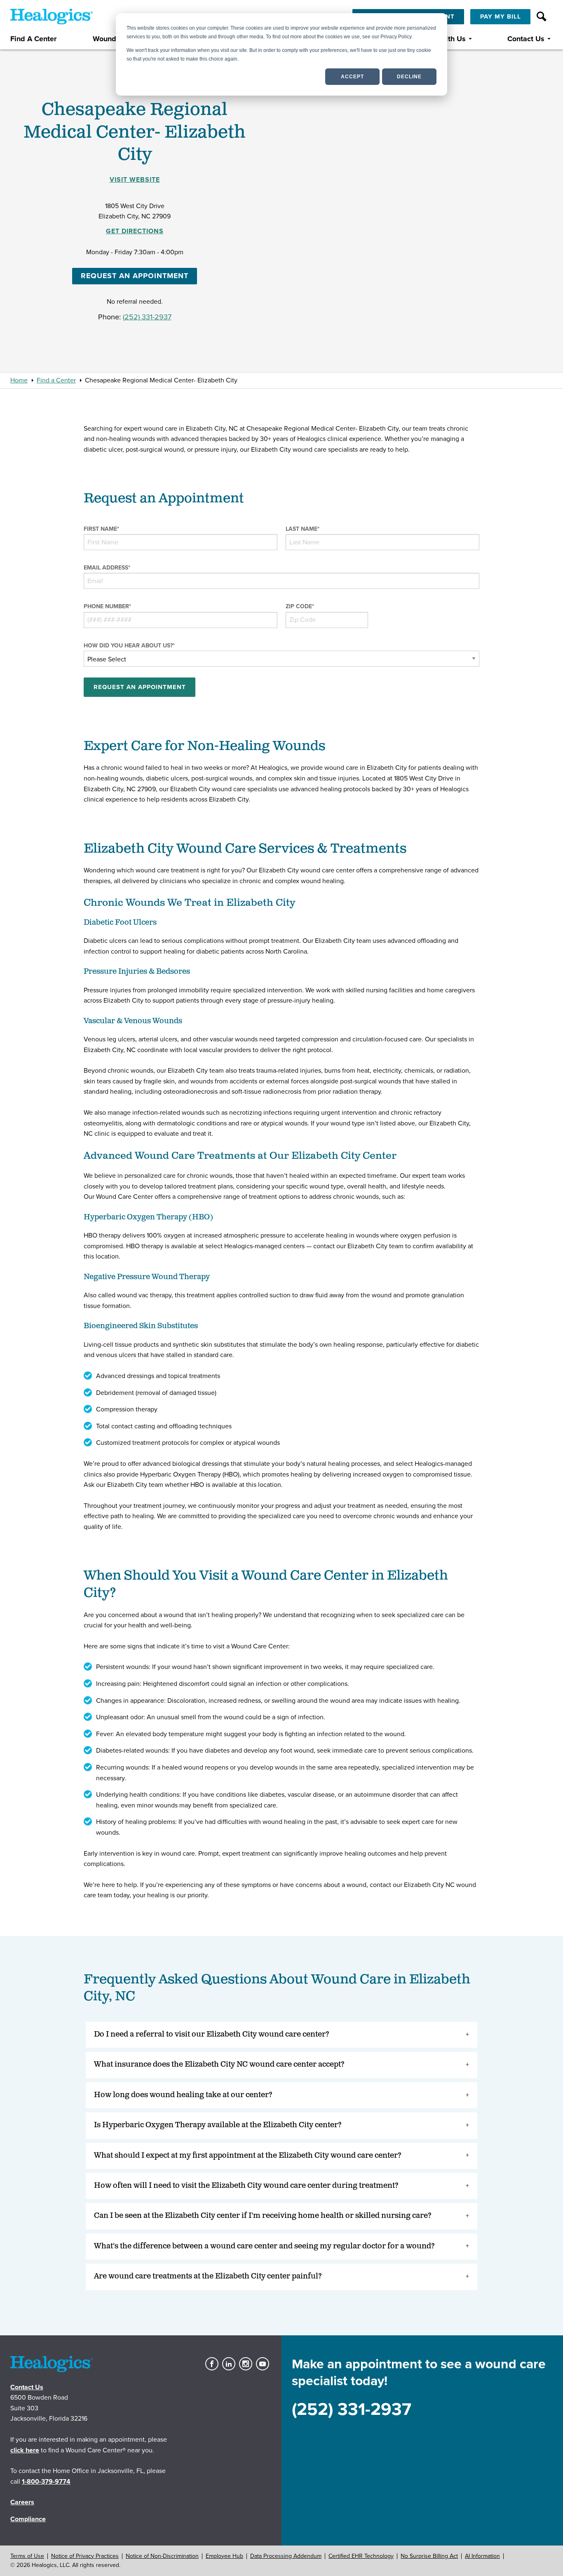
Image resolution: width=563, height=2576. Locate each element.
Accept (352, 77)
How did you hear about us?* (129, 646)
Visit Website (135, 180)
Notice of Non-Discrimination (162, 2556)
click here (25, 2450)
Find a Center (56, 380)
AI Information (482, 2556)
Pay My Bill (501, 16)
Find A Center (33, 39)
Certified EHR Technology (361, 2556)
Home (19, 380)
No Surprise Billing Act (429, 2556)
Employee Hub (224, 2556)
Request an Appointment (135, 276)
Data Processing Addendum (286, 2556)
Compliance (28, 2519)
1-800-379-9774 (46, 2482)
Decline (409, 77)
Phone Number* (107, 606)
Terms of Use (27, 2556)
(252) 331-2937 (147, 317)
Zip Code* (300, 606)
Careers (22, 2502)
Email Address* (107, 568)
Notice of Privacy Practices (85, 2556)
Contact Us (526, 39)
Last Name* (303, 529)
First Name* (101, 529)
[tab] (281, 2035)
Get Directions (135, 231)
